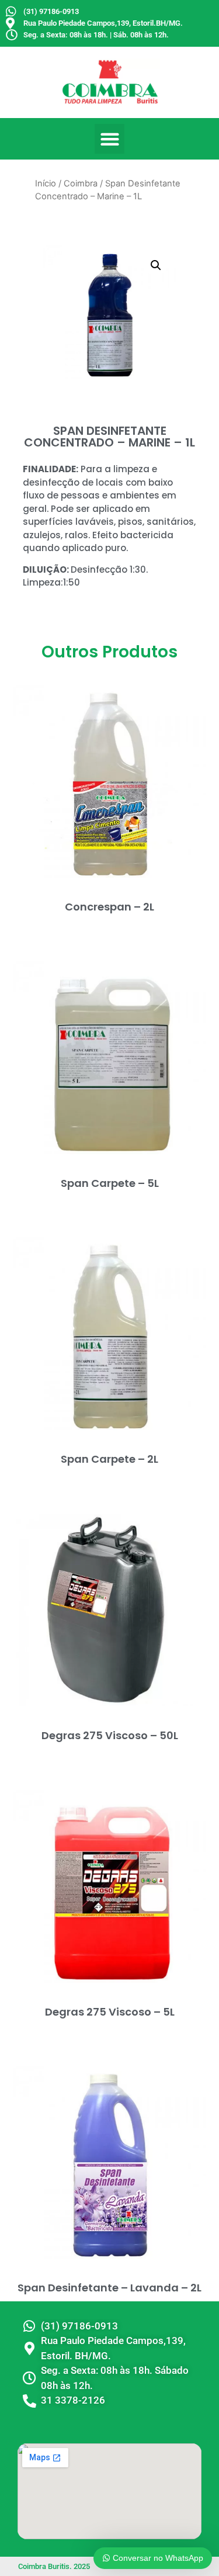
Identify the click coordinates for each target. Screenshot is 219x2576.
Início (46, 183)
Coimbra (81, 183)
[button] (109, 139)
